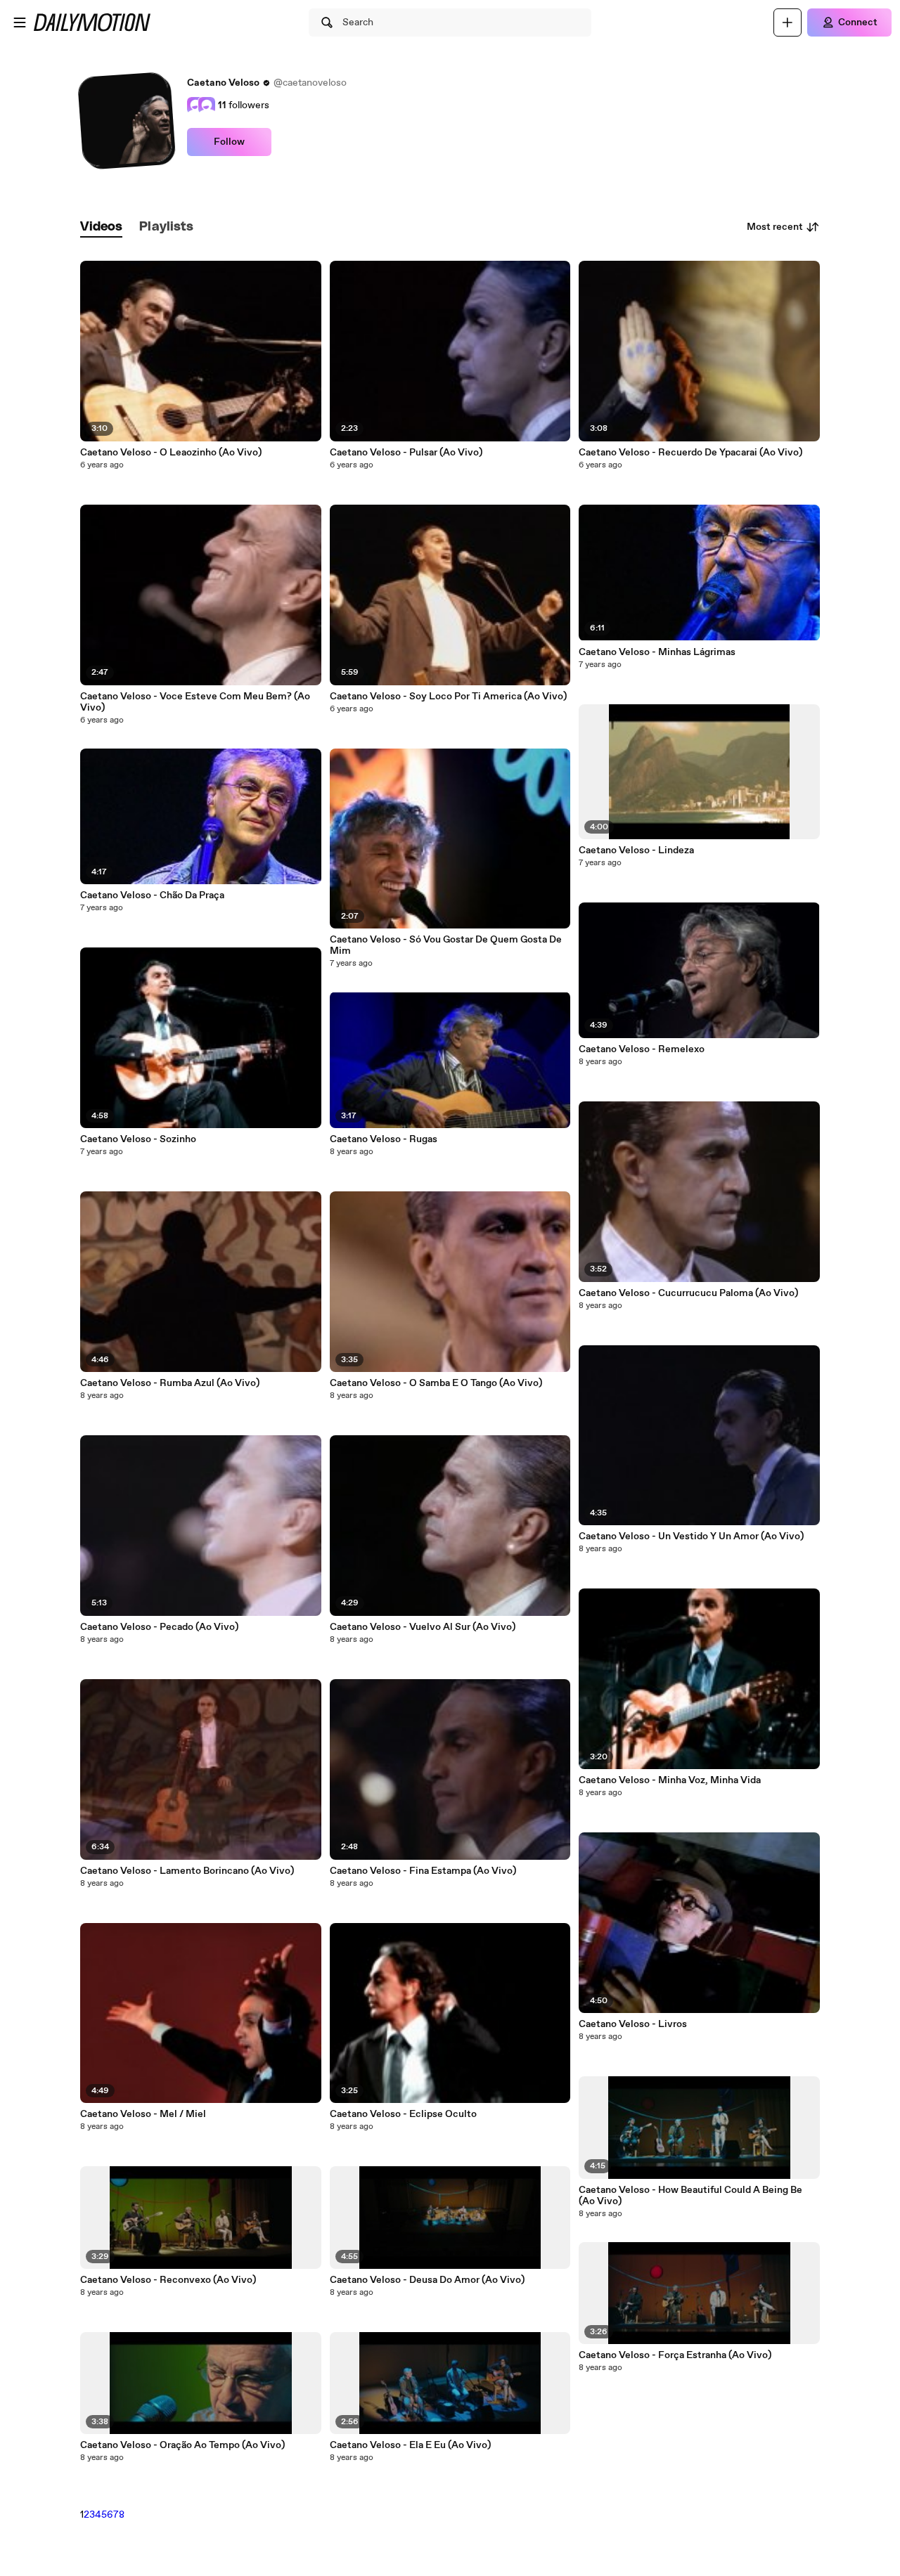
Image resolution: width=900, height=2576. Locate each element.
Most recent (775, 227)
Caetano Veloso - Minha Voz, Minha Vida (670, 1780)
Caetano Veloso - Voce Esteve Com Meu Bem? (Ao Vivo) (195, 702)
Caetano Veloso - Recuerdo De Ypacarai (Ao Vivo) (690, 453)
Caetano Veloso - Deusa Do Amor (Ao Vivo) (427, 2280)
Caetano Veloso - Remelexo (642, 1049)
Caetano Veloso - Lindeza (636, 850)
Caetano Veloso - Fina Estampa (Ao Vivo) (423, 1871)
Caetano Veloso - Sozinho (138, 1139)
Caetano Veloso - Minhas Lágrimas (657, 652)
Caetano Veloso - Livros (633, 2024)
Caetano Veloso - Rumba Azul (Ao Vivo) (170, 1383)
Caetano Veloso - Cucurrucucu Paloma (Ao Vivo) (688, 1293)
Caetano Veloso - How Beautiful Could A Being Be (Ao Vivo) (690, 2196)
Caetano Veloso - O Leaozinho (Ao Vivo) (171, 453)
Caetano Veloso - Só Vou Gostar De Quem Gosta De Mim (446, 945)
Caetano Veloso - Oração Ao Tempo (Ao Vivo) (182, 2445)
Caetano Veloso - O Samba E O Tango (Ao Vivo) (436, 1383)
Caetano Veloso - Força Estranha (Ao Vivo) (675, 2355)
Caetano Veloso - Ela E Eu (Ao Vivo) (410, 2445)
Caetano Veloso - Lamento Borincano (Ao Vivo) (187, 1871)
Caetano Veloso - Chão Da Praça (152, 895)
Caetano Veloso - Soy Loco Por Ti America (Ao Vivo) (448, 697)
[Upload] (787, 22)
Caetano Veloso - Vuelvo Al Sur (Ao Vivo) (423, 1627)
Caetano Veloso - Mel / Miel (143, 2114)
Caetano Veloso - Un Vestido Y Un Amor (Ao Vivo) (691, 1536)
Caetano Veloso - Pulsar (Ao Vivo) (406, 453)
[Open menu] (20, 22)
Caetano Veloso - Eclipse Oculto (403, 2114)
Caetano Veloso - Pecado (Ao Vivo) (159, 1627)
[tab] (101, 227)
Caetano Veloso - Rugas (384, 1139)
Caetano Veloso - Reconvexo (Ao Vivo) (168, 2280)
